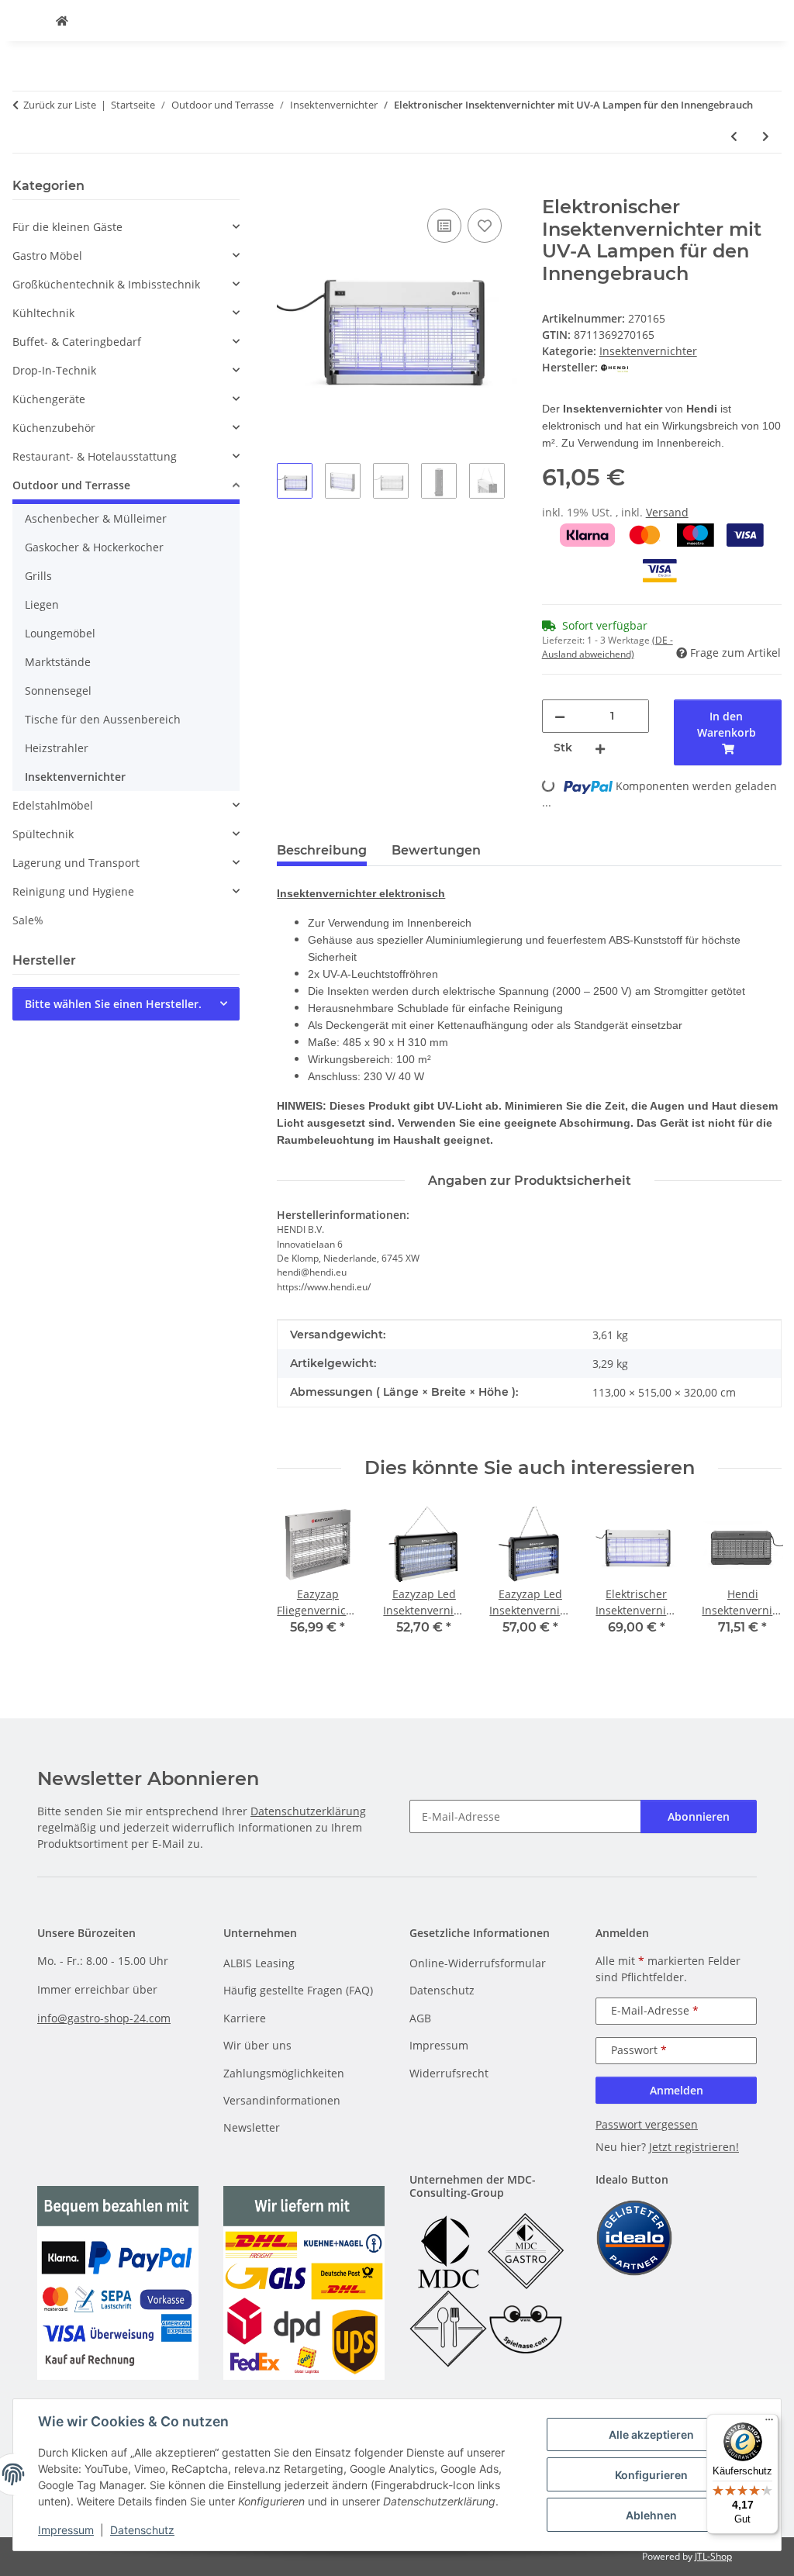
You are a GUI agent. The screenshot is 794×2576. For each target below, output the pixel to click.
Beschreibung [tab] (322, 850)
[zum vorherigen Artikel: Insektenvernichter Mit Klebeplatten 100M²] (734, 136)
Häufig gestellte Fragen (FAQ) (298, 1990)
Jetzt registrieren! (694, 2147)
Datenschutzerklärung (308, 1811)
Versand (667, 512)
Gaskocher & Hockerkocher (94, 547)
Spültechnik (43, 834)
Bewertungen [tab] (436, 850)
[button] (126, 227)
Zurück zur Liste (60, 105)
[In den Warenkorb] (289, 188)
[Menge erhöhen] (600, 748)
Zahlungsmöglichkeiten (284, 2073)
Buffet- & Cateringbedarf (77, 342)
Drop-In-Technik (54, 370)
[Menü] (769, 2423)
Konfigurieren (651, 2475)
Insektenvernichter (648, 351)
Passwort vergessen (647, 2124)
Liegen (42, 604)
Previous (303, 1581)
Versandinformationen (282, 2100)
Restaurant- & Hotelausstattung (95, 456)
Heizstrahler (57, 748)
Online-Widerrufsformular (478, 1963)
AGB (420, 2018)
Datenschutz (142, 2530)
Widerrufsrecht (449, 2073)
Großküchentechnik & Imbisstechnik (106, 284)
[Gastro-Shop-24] (62, 21)
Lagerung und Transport (76, 863)
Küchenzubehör (54, 428)
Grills (38, 576)
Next (756, 1581)
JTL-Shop (713, 2556)
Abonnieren (699, 1816)
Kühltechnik (43, 313)
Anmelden (677, 2090)
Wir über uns (257, 2045)
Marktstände (58, 662)
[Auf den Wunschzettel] (485, 226)
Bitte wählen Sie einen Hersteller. (113, 1004)
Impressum (66, 2530)
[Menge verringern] (560, 716)
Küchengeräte (49, 399)
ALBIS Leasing (259, 1963)
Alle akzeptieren (651, 2434)
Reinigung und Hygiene (73, 891)
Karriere (245, 2018)
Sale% (28, 920)
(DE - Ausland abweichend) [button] (608, 647)
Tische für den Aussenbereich (103, 719)
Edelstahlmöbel (53, 805)
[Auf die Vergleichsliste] (444, 226)
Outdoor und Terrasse (71, 485)
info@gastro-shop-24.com (104, 2018)
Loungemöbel (60, 633)
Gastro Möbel (47, 256)
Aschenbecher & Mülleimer (96, 518)
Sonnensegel (58, 691)
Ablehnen (651, 2515)
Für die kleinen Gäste (67, 227)
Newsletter (252, 2127)
